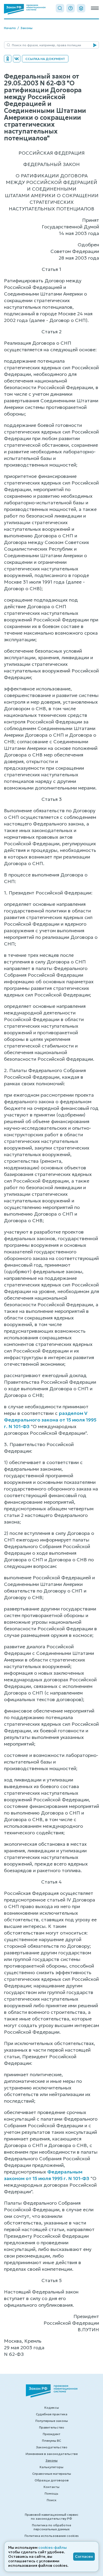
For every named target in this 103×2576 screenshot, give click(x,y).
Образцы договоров (52, 2480)
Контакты (51, 2487)
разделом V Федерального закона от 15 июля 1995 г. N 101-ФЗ (50, 1420)
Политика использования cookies (52, 2536)
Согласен (84, 2556)
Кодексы (52, 2408)
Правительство (52, 2427)
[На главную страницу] (25, 9)
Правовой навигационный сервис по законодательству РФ (52, 2517)
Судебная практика (52, 2414)
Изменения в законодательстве (52, 2454)
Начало (10, 28)
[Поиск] (60, 8)
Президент (52, 2434)
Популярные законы (52, 2421)
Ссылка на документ (45, 59)
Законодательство (52, 2447)
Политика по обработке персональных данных (51, 2527)
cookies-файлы (53, 2547)
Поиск (52, 2500)
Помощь (51, 2493)
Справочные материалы (52, 2474)
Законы (26, 28)
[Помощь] (71, 8)
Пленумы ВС (51, 2441)
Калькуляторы (51, 2467)
